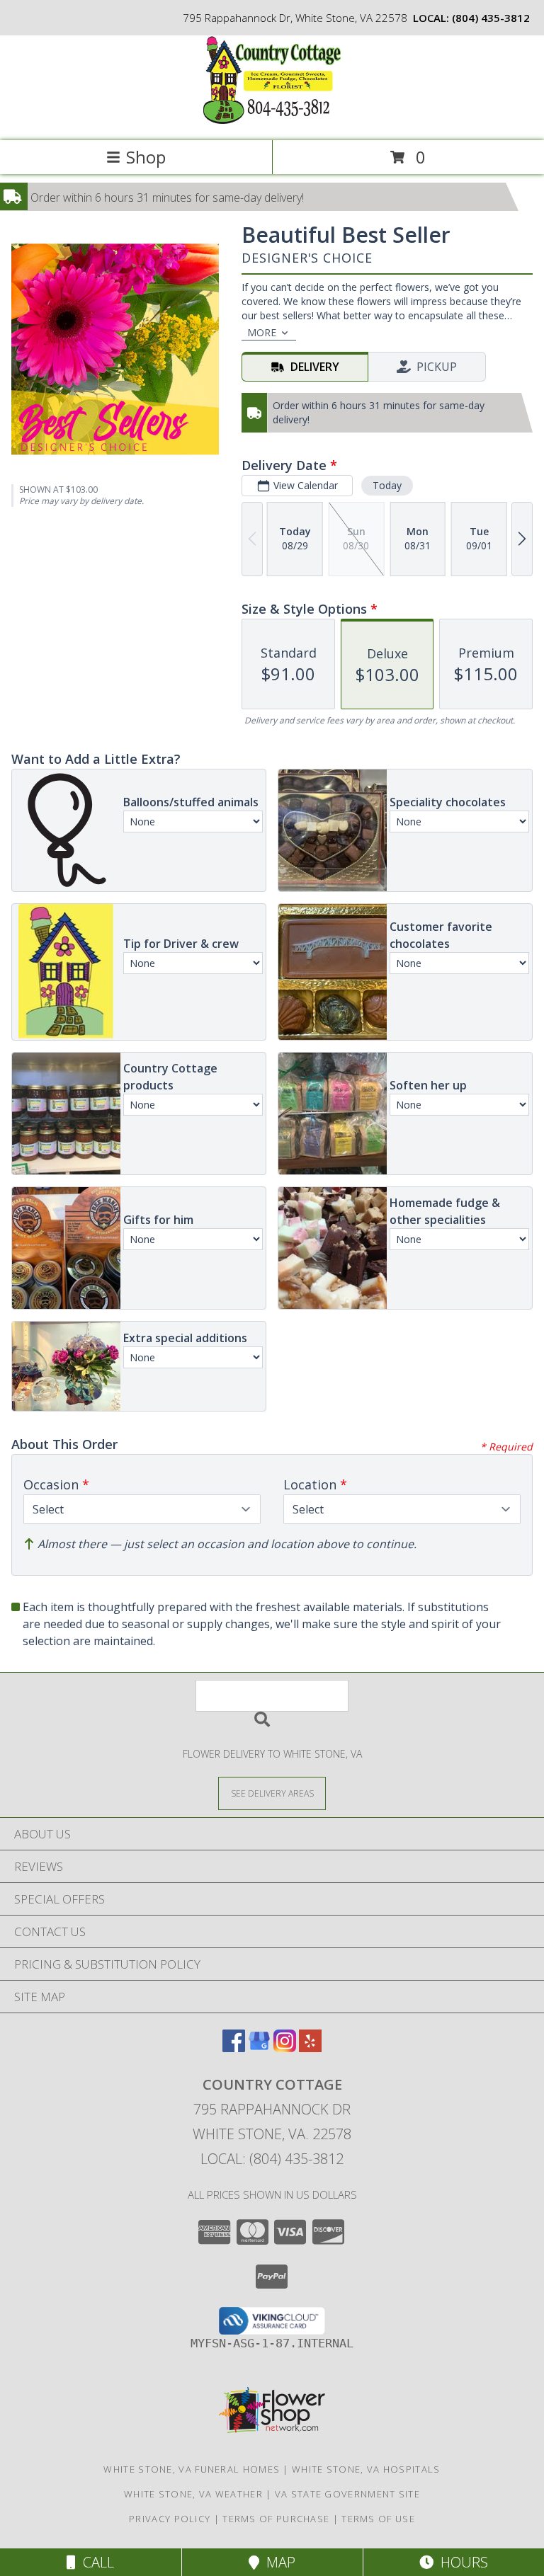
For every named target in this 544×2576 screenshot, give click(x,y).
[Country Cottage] (272, 120)
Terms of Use (378, 2519)
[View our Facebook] (234, 2048)
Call (95, 2562)
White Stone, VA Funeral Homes (192, 2469)
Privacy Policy (170, 2519)
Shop (146, 157)
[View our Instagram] (285, 2048)
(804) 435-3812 (491, 18)
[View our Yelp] (310, 2048)
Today (387, 485)
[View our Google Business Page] (259, 2048)
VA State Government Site (347, 2494)
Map (277, 2562)
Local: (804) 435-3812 (272, 2159)
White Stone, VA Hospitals (366, 2469)
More (262, 332)
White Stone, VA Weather (193, 2494)
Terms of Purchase (276, 2519)
